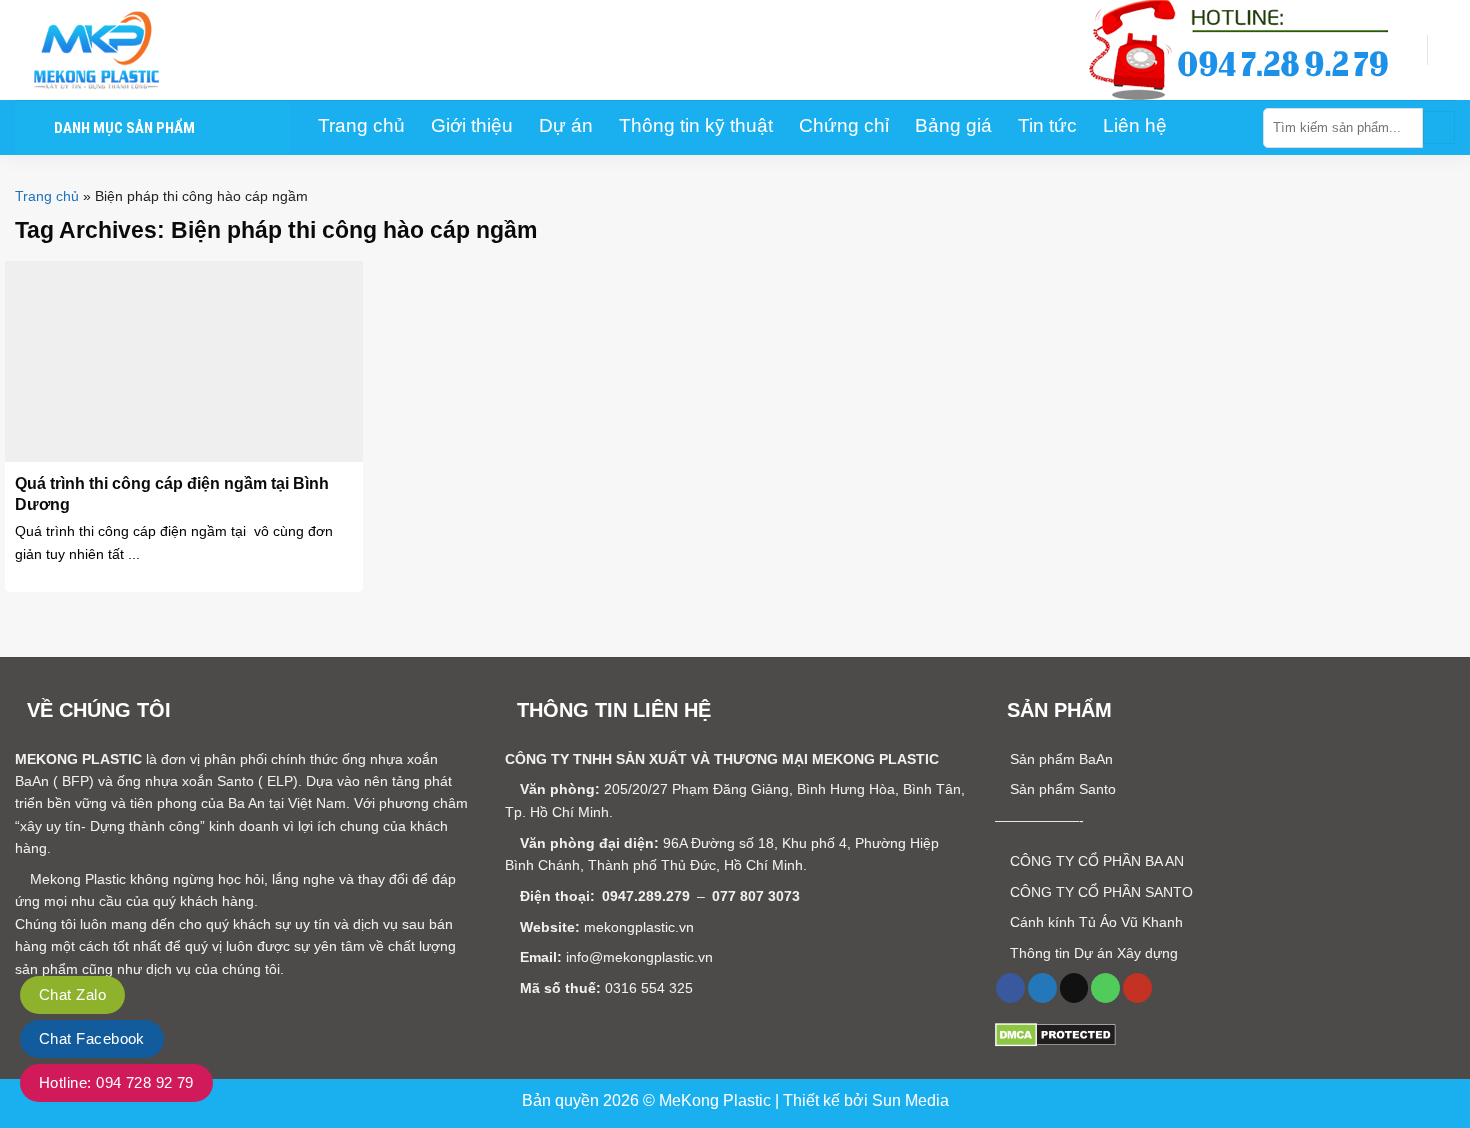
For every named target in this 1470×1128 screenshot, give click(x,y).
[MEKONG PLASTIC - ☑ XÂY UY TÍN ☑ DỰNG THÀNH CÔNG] (115, 50)
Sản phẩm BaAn (1059, 759)
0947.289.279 (646, 896)
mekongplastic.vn (639, 927)
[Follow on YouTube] (1137, 988)
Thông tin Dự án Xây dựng (1092, 953)
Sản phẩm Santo (1061, 789)
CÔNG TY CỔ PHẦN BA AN (1095, 861)
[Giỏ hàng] (1445, 50)
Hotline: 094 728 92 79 (116, 1082)
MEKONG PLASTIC (78, 759)
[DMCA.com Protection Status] (1055, 1034)
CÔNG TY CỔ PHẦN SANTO (1099, 892)
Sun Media (910, 1100)
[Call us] (1105, 988)
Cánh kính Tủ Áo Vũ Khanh (1094, 922)
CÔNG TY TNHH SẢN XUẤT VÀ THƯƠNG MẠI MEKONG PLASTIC (722, 759)
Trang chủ (47, 196)
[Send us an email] (1074, 988)
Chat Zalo (72, 994)
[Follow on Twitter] (1042, 988)
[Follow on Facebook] (1010, 988)
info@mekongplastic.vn (639, 957)
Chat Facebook (92, 1038)
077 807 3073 (756, 896)
